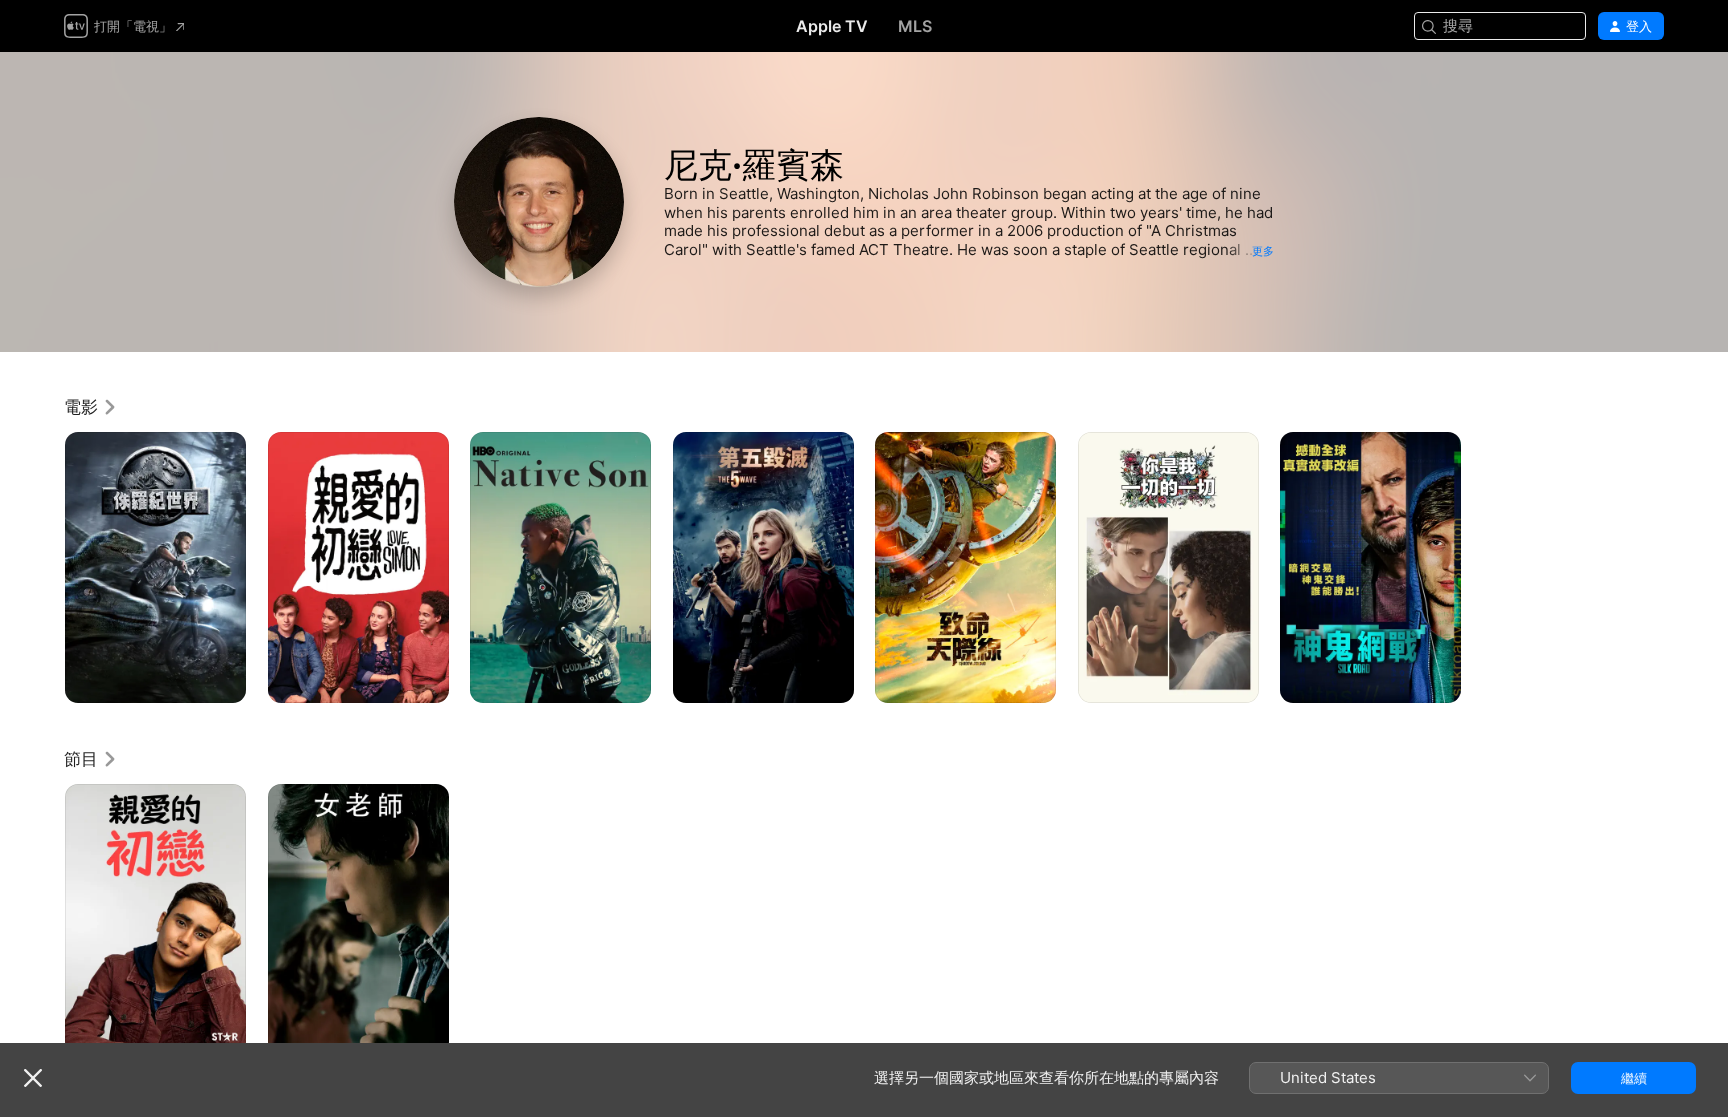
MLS (915, 26)
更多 (1263, 251)
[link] (91, 407)
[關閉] (33, 1078)
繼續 (1634, 1078)
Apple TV (832, 26)
